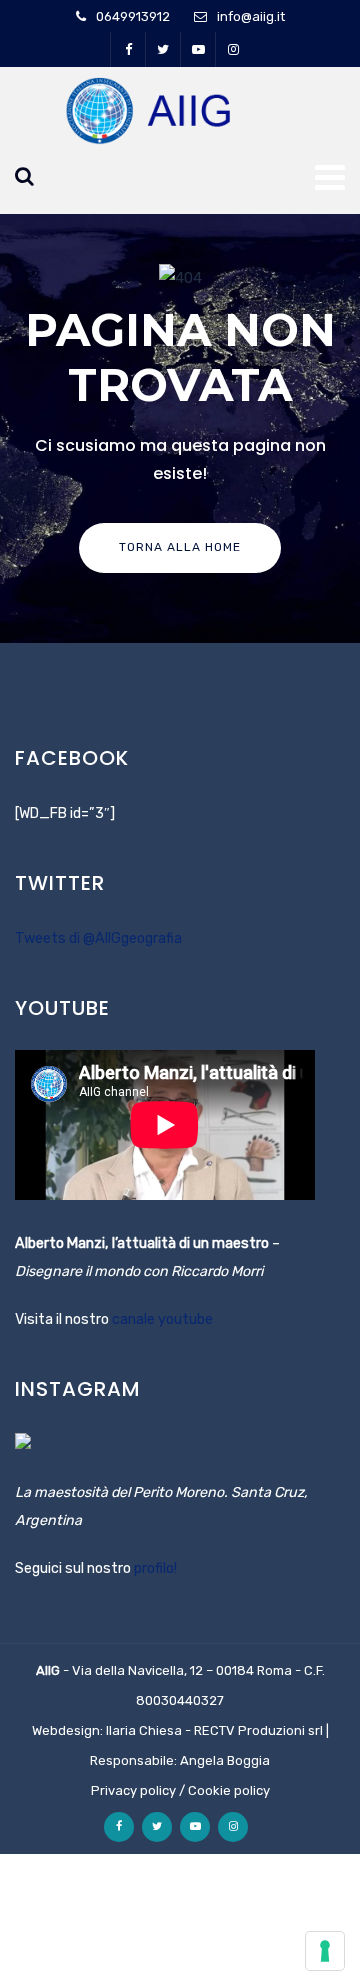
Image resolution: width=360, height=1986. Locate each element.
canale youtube (162, 1319)
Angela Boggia (225, 1760)
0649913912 (133, 16)
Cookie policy (229, 1790)
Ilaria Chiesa (144, 1730)
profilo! (155, 1568)
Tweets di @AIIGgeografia (98, 938)
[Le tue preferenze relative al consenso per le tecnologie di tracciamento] (325, 1951)
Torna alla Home (180, 547)
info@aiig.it (251, 16)
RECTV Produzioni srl (258, 1730)
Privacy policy (133, 1790)
